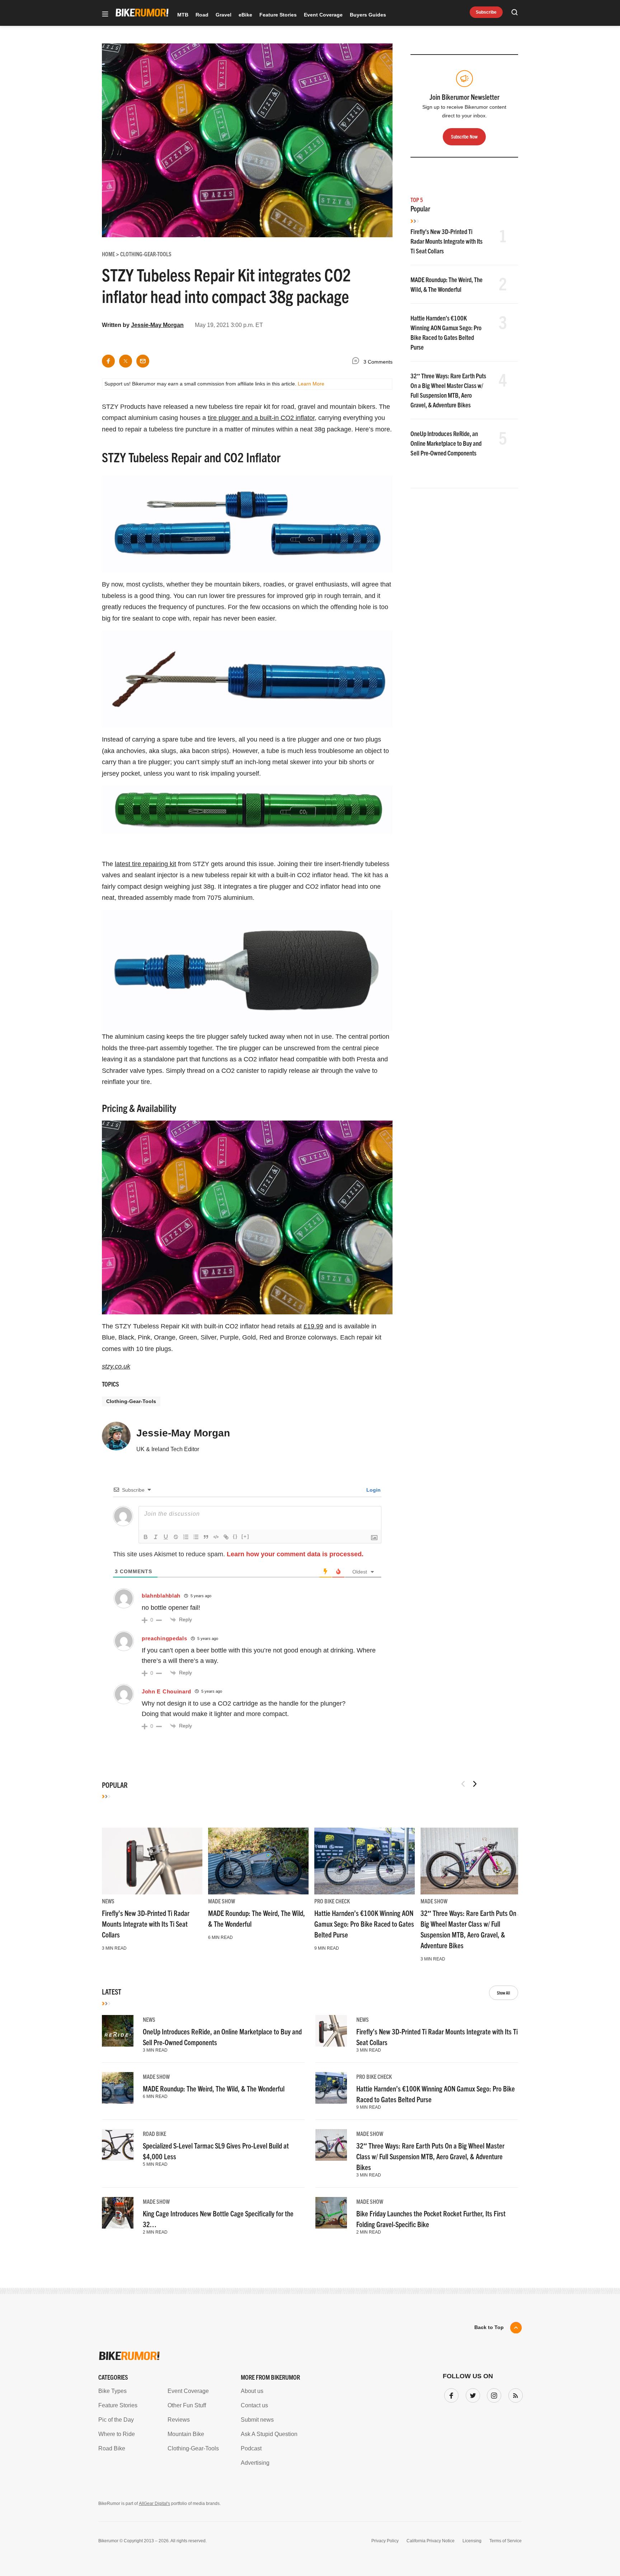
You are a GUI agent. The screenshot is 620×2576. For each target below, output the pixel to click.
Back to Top (489, 2327)
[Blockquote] (206, 1537)
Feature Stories (278, 15)
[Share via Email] (143, 361)
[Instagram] (493, 2394)
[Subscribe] (514, 2394)
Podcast (251, 2448)
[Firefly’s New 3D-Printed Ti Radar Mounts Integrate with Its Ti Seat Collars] (152, 1861)
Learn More (311, 384)
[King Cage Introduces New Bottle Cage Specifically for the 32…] (118, 2213)
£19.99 (313, 1326)
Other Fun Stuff (187, 2405)
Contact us (254, 2405)
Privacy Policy (385, 2541)
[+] (245, 1536)
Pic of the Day (116, 2420)
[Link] (226, 1537)
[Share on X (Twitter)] (126, 361)
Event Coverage (323, 15)
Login (373, 1490)
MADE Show (222, 1901)
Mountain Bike (186, 2434)
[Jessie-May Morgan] (116, 1439)
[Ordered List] (186, 1537)
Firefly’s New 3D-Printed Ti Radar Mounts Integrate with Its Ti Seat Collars (447, 241)
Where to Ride (117, 2434)
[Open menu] (105, 15)
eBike (245, 15)
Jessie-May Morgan (157, 325)
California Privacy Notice (431, 2541)
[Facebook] (450, 2394)
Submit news (257, 2420)
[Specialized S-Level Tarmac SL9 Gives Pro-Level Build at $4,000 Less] (118, 2145)
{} (235, 1536)
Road (202, 15)
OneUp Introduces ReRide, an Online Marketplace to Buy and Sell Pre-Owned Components (446, 443)
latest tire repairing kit (145, 864)
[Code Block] (216, 1537)
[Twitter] (471, 2394)
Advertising (255, 2463)
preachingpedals (165, 1638)
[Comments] (357, 362)
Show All (504, 1993)
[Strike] (176, 1537)
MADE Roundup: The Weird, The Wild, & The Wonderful (214, 2088)
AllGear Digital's (154, 2503)
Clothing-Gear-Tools (131, 1401)
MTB (183, 15)
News (108, 1901)
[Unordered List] (196, 1537)
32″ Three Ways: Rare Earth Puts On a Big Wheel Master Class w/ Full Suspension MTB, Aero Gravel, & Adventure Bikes (430, 2156)
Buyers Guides (368, 15)
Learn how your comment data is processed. (295, 1554)
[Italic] (156, 1537)
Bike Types (112, 2391)
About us (252, 2391)
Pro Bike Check (332, 1901)
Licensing (472, 2541)
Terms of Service (506, 2541)
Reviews (179, 2420)
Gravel (224, 15)
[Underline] (166, 1537)
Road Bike (154, 2133)
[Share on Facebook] (108, 361)
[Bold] (146, 1537)
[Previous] (463, 1784)
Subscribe (486, 12)
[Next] (475, 1784)
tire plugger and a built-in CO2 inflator (261, 418)
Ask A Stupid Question (269, 2434)
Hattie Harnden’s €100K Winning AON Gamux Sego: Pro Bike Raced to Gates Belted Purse (364, 1924)
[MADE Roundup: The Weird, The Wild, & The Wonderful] (258, 1861)
